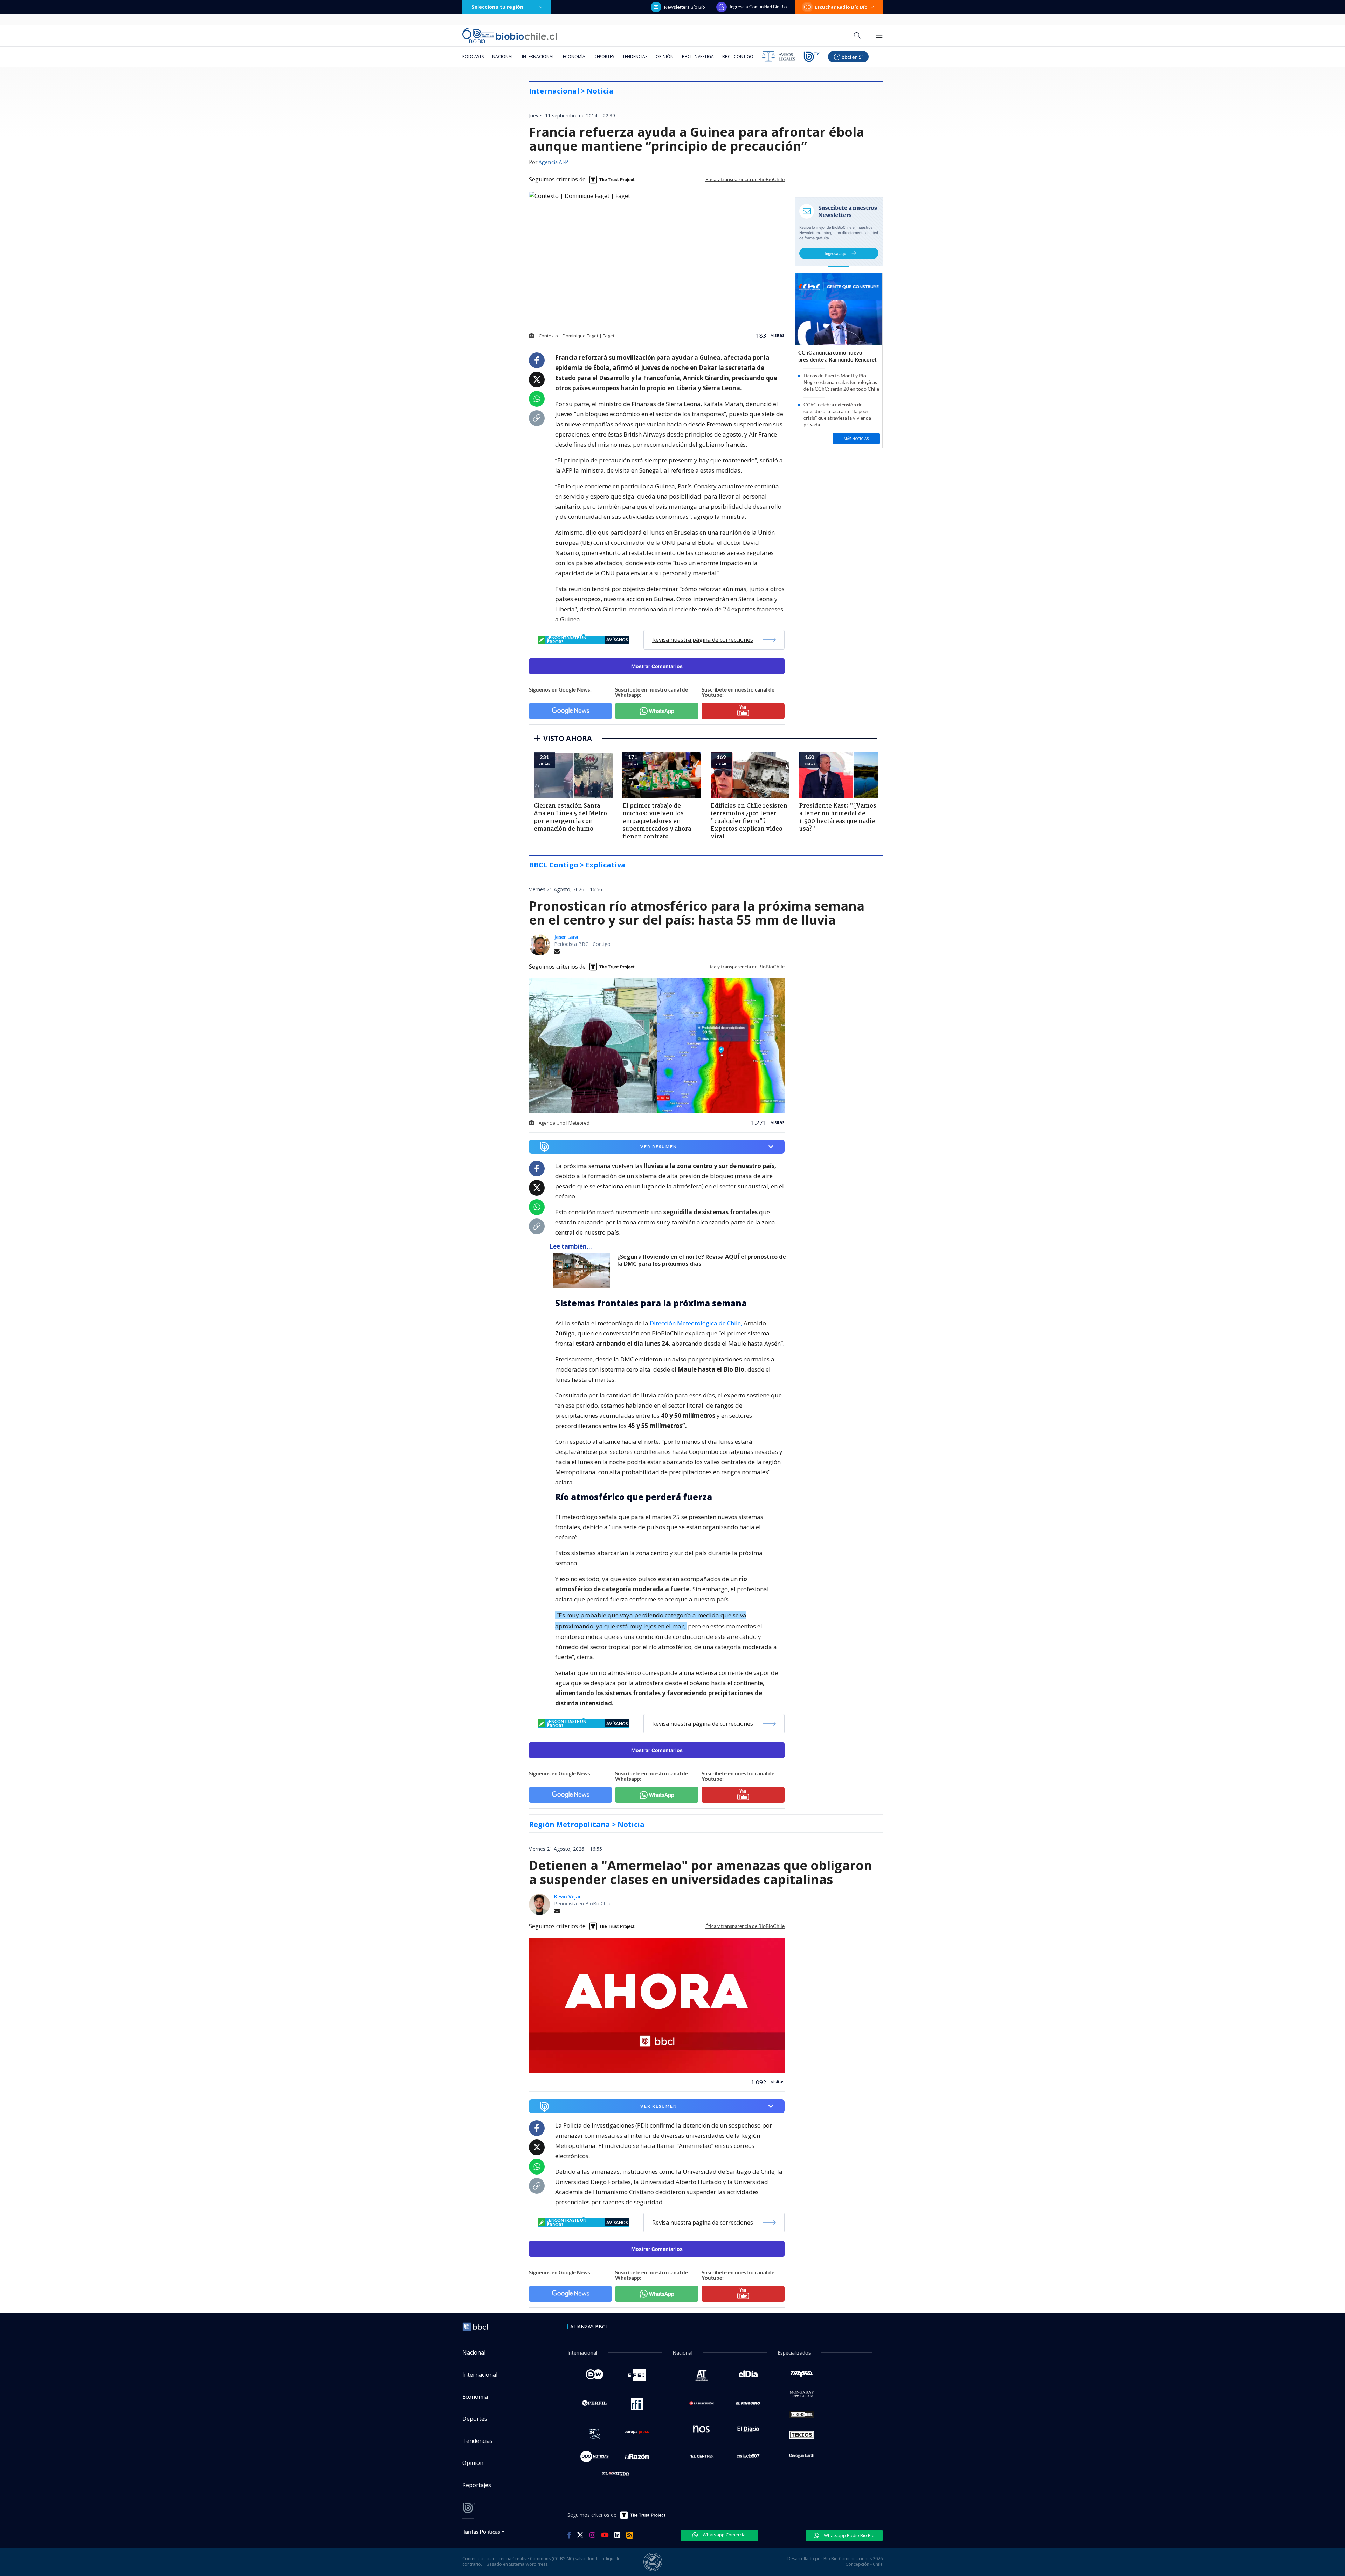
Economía (574, 57)
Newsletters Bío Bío (685, 7)
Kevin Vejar (568, 1897)
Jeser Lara (566, 937)
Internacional (538, 57)
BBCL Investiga (698, 57)
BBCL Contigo (738, 57)
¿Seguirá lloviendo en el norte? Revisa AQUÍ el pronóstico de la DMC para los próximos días (702, 1260)
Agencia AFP (553, 163)
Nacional (503, 57)
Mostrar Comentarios (657, 666)
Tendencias (635, 57)
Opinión (665, 57)
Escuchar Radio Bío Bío (841, 7)
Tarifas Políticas (481, 2531)
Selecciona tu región (497, 7)
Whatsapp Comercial (724, 2535)
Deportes (604, 57)
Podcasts (473, 57)
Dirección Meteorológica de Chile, (696, 1323)
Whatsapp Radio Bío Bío (849, 2535)
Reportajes (477, 2485)
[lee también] (583, 1271)
